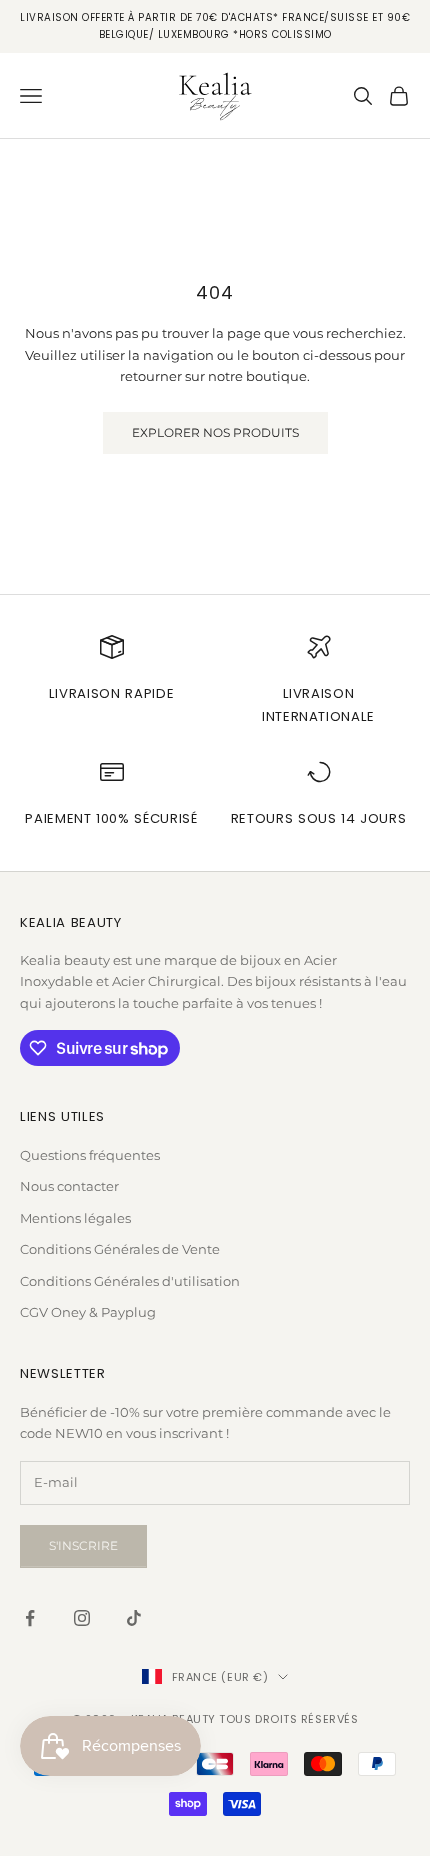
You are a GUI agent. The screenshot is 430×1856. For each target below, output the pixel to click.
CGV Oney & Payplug (88, 1312)
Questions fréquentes (90, 1155)
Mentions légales (75, 1218)
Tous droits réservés (288, 1719)
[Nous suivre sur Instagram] (82, 1618)
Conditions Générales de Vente (120, 1249)
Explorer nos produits (215, 432)
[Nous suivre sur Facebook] (30, 1618)
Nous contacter (69, 1186)
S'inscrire (83, 1545)
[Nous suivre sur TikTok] (134, 1618)
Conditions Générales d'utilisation (130, 1281)
